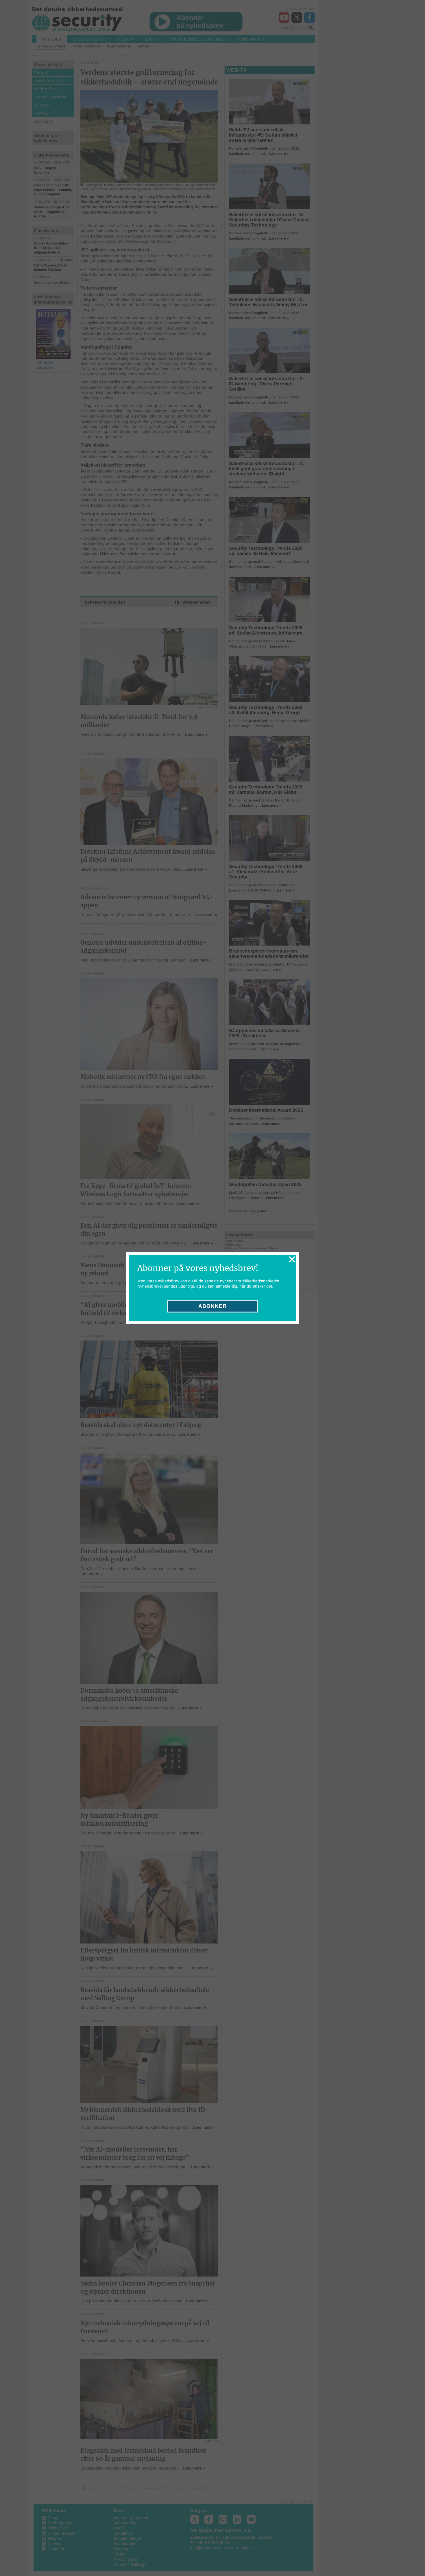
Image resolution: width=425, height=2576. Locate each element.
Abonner (212, 1306)
